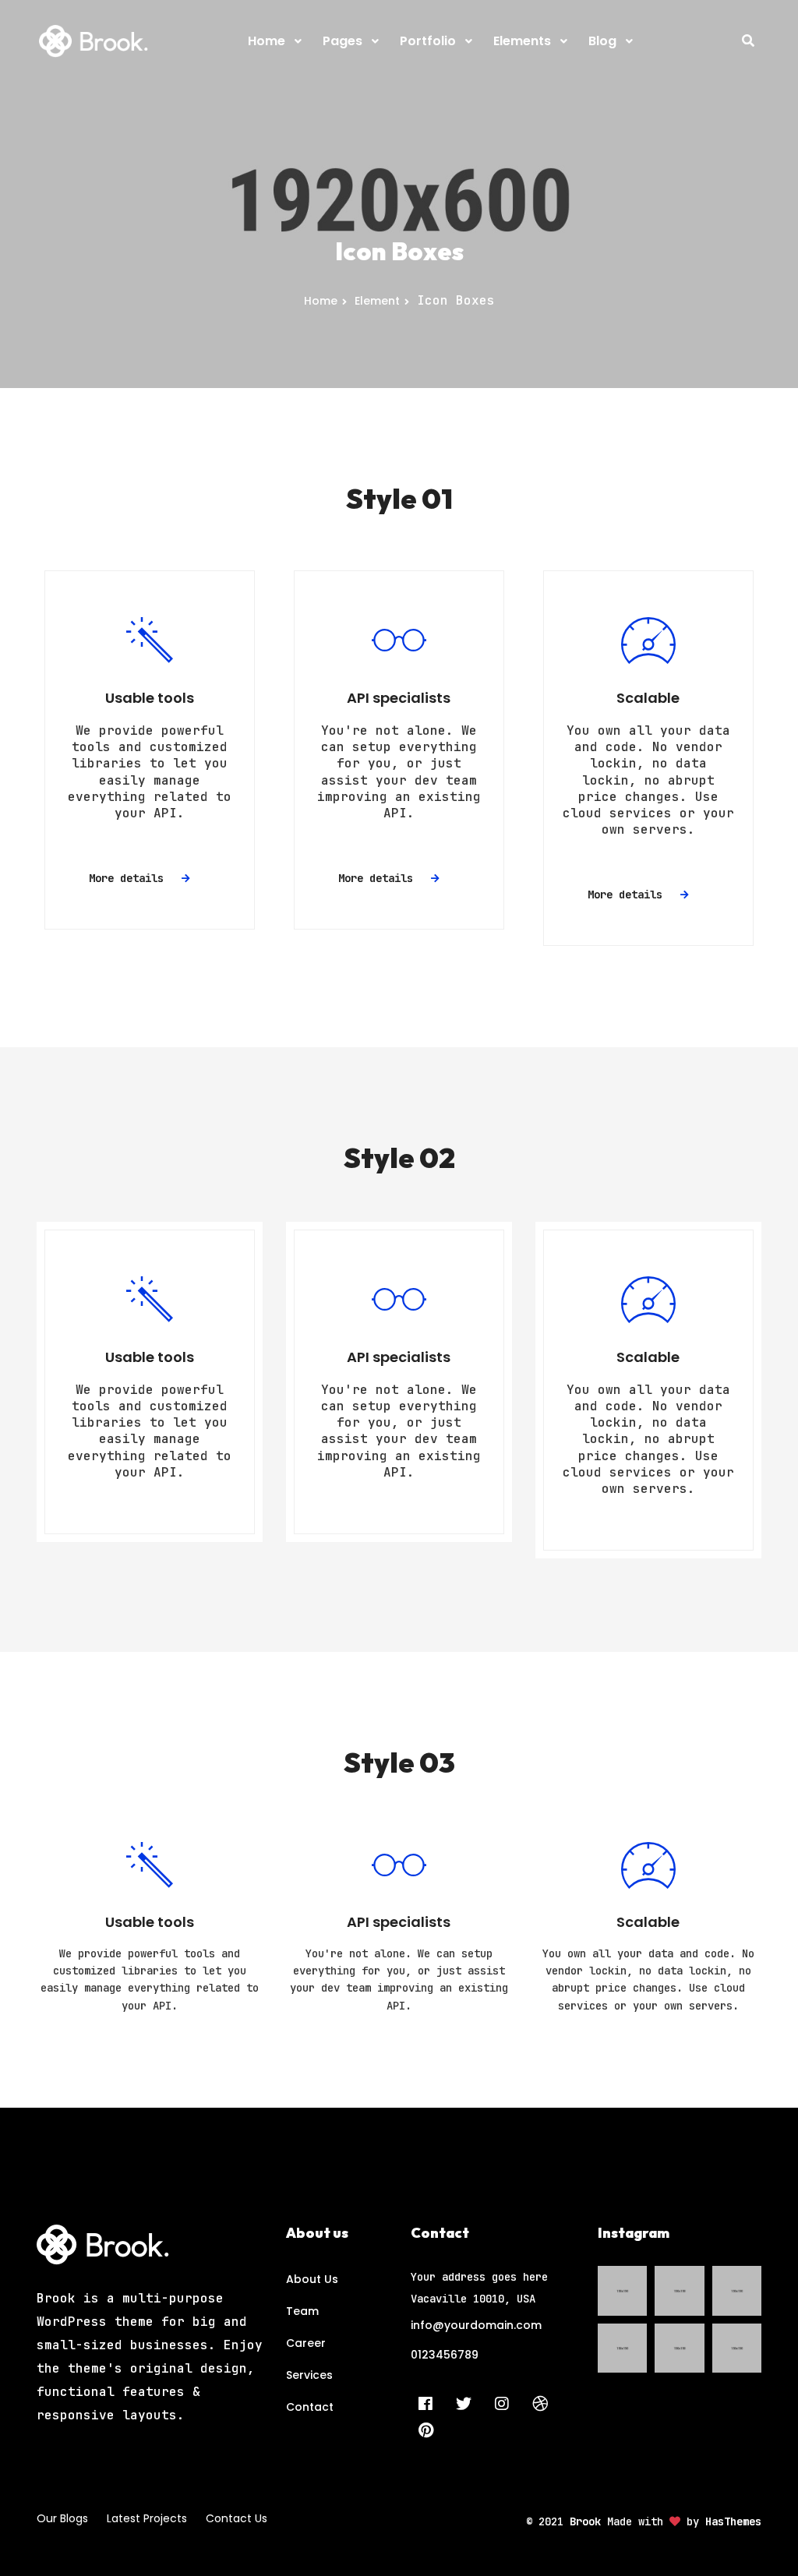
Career (306, 2343)
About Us (312, 2279)
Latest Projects (147, 2518)
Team (302, 2311)
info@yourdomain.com (476, 2325)
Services (309, 2375)
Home (321, 301)
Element (377, 301)
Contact (310, 2407)
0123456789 (445, 2355)
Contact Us (237, 2518)
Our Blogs (62, 2518)
